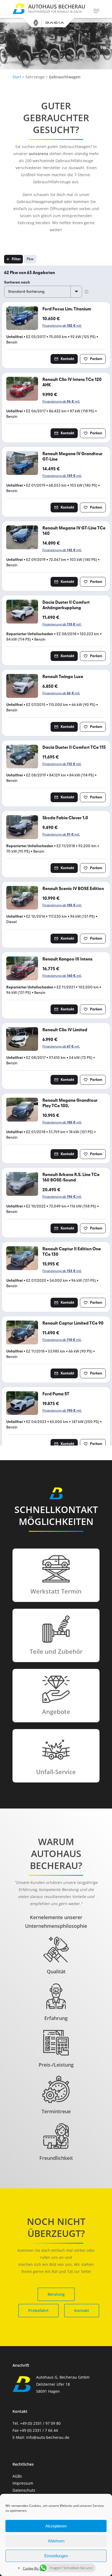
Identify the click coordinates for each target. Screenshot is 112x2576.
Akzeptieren (56, 2526)
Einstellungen (56, 2556)
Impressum (23, 2483)
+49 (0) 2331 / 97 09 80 (40, 2423)
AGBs (17, 2476)
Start (17, 77)
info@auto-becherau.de (48, 2437)
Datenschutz (24, 2490)
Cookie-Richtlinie (35, 2568)
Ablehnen (56, 2541)
